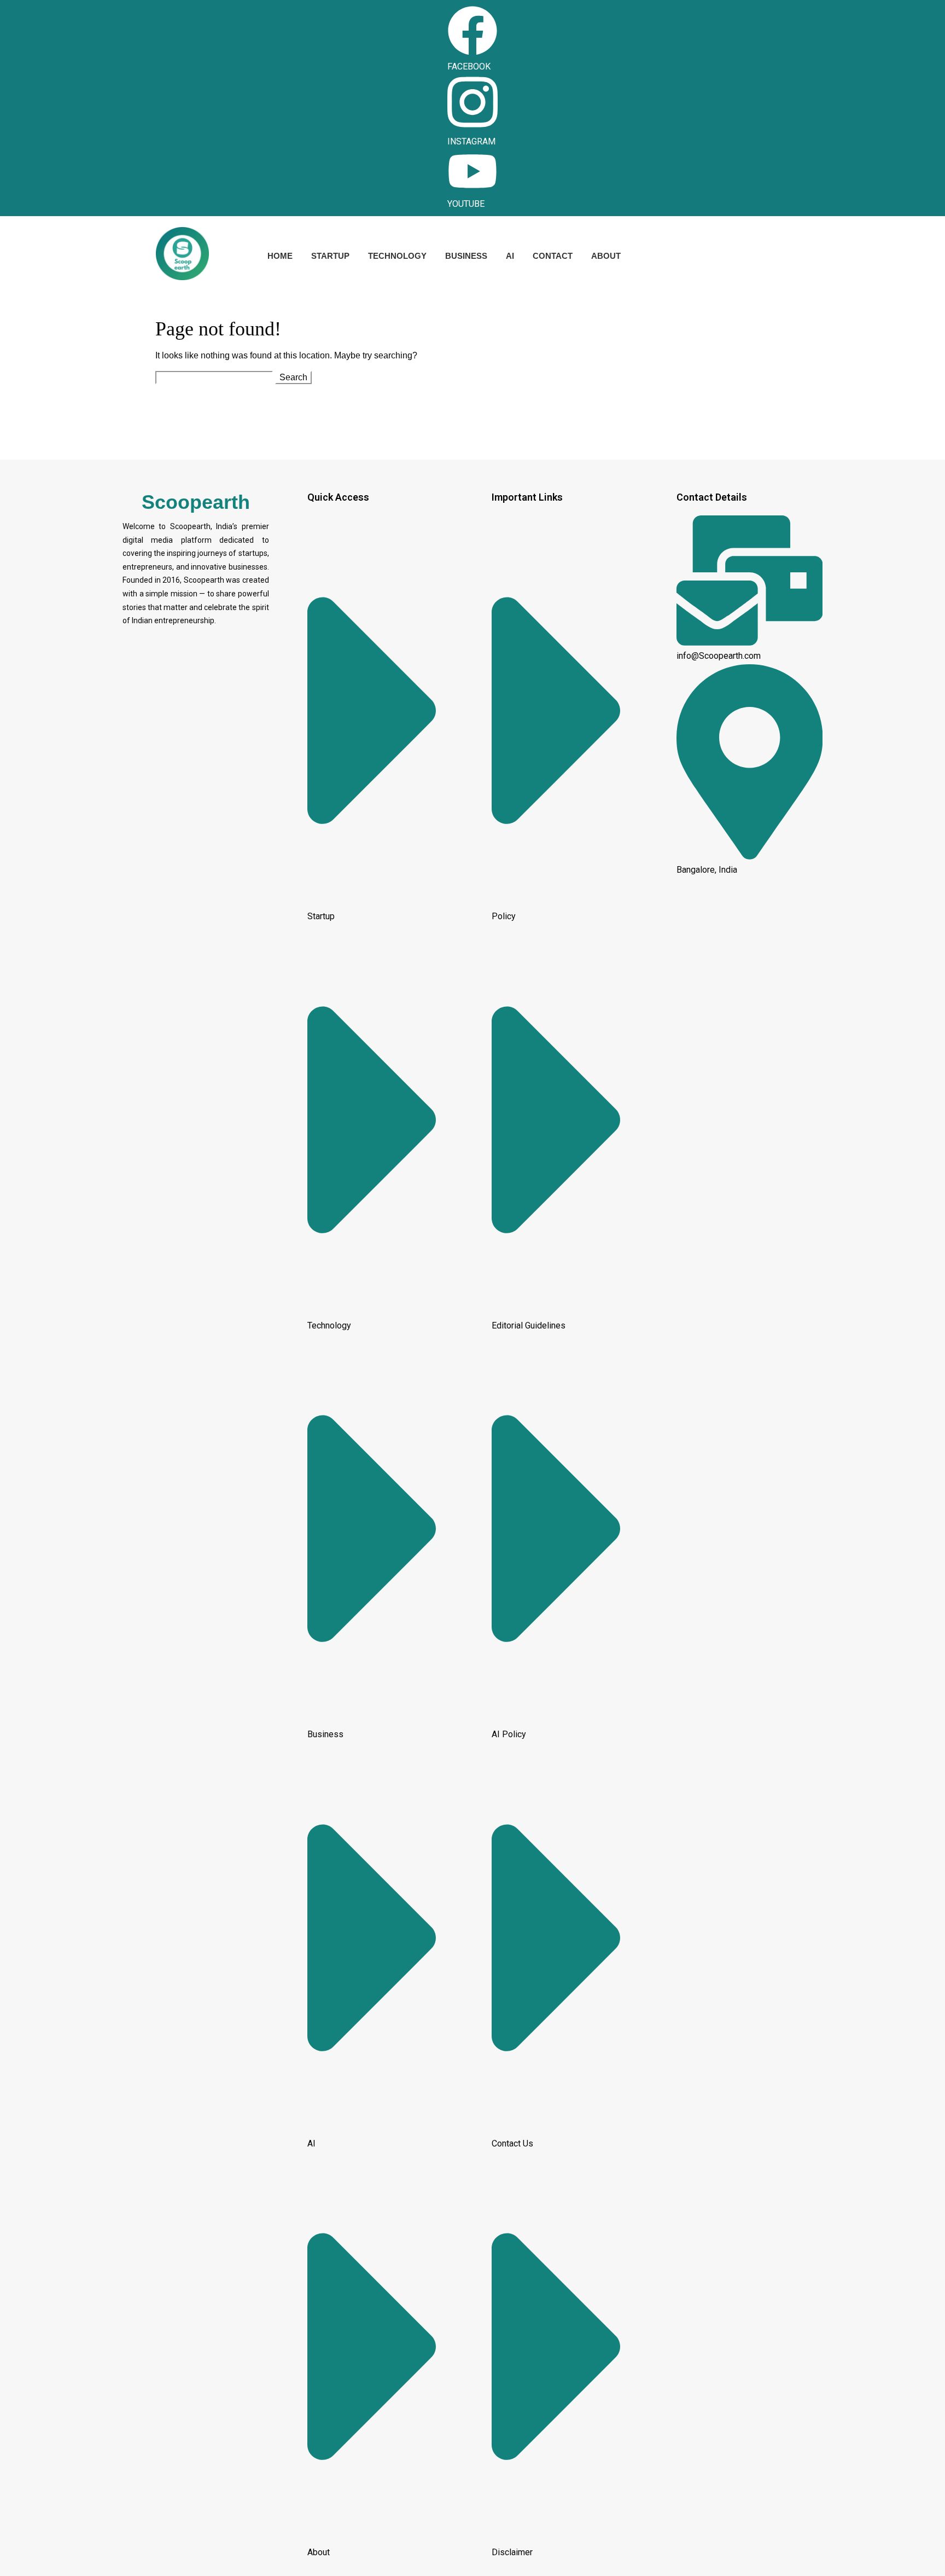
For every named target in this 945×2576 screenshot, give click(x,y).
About (606, 256)
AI (510, 256)
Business (466, 256)
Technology (397, 256)
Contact (553, 256)
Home (280, 256)
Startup (330, 256)
